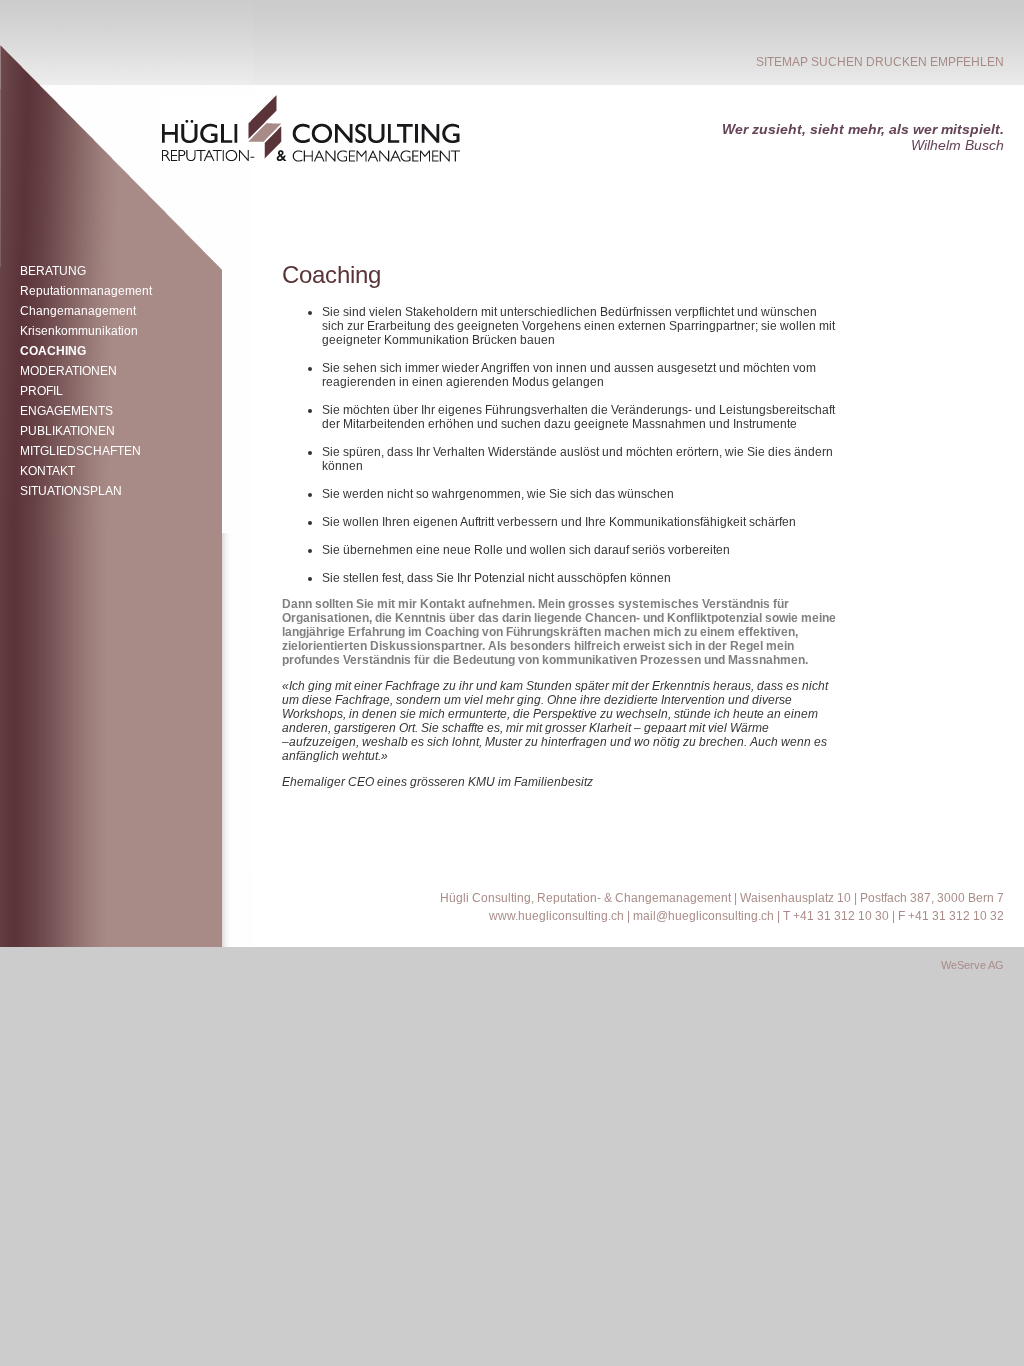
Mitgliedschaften (80, 451)
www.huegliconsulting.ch (556, 916)
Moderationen (68, 371)
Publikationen (67, 431)
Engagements (66, 411)
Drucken (896, 62)
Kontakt (47, 471)
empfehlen (967, 62)
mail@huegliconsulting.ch (703, 916)
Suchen (837, 62)
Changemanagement (78, 311)
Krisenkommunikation (79, 331)
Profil (41, 391)
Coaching (53, 351)
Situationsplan (71, 491)
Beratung (53, 271)
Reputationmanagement (86, 291)
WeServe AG (972, 965)
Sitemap (782, 62)
